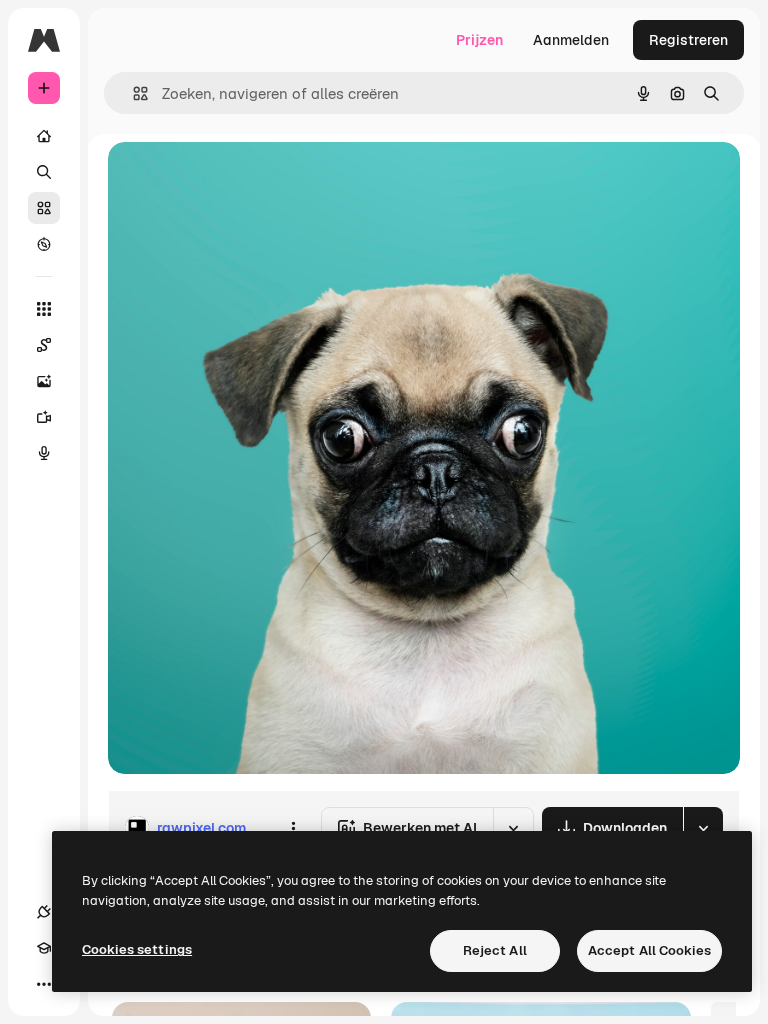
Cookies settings (137, 949)
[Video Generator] (44, 417)
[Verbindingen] (44, 912)
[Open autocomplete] (132, 93)
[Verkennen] (44, 244)
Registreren (688, 40)
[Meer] (44, 984)
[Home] (44, 136)
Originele (239, 179)
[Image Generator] (44, 381)
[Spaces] (44, 345)
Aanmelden (571, 40)
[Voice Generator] (44, 453)
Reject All (495, 950)
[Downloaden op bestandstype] (703, 828)
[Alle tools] (44, 309)
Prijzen (479, 40)
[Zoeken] (44, 172)
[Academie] (44, 948)
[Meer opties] (293, 828)
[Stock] (44, 208)
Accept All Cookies (649, 950)
